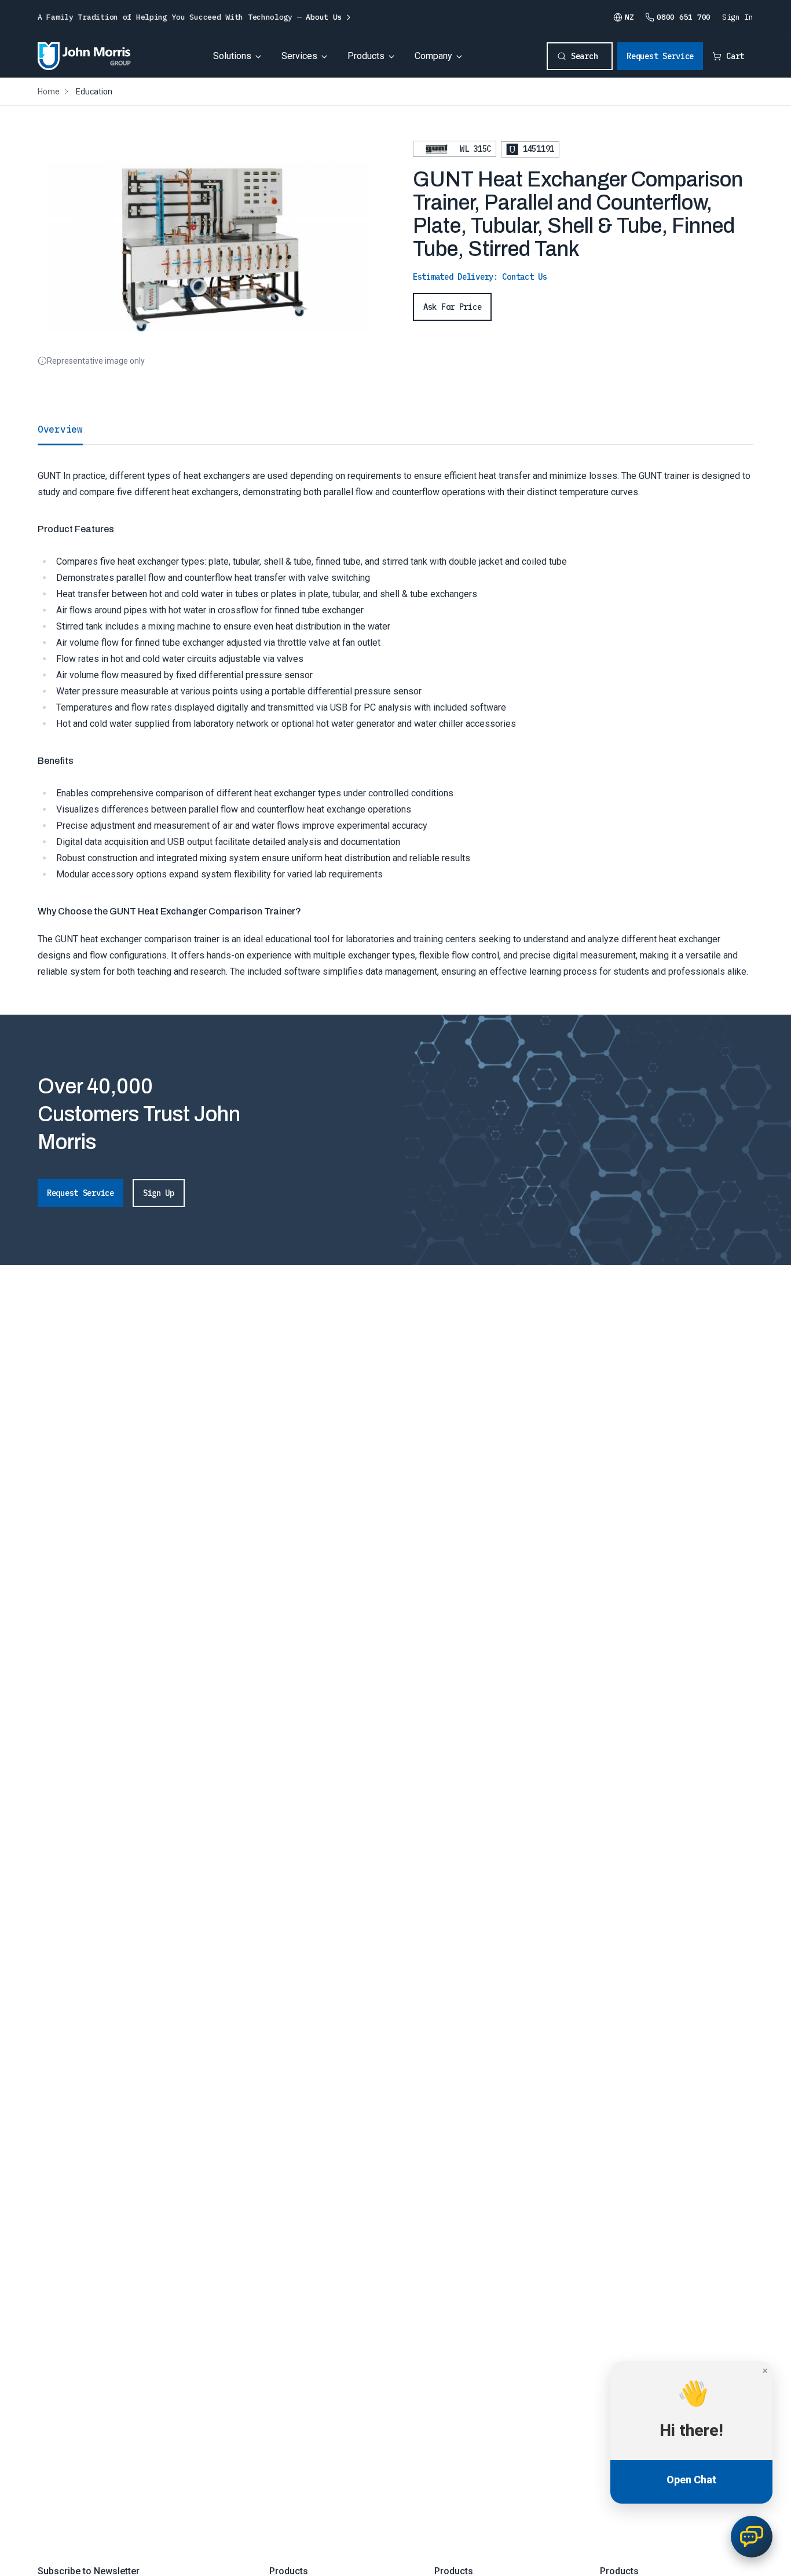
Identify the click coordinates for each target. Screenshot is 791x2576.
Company (433, 56)
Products (366, 56)
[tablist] (395, 429)
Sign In (738, 17)
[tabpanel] (395, 712)
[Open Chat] (752, 2537)
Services (299, 56)
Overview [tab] (60, 429)
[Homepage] (84, 56)
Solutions (232, 56)
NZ (629, 17)
